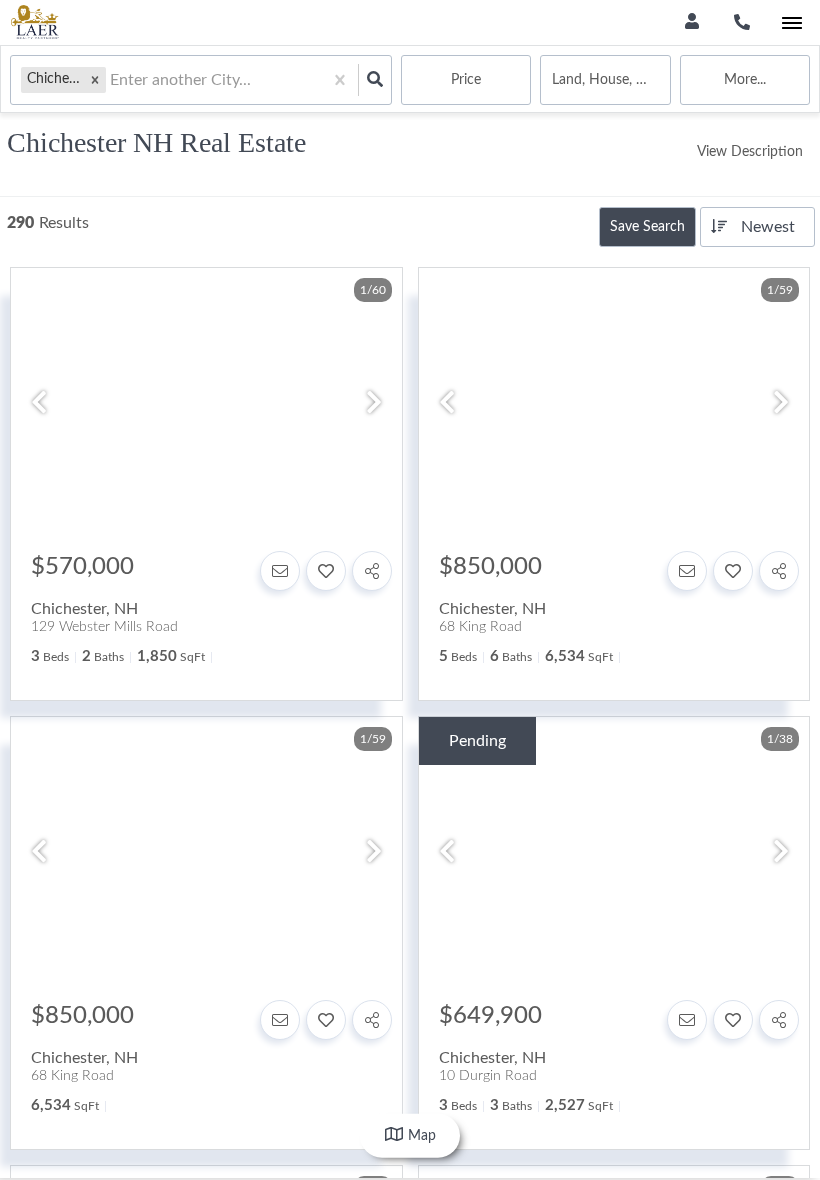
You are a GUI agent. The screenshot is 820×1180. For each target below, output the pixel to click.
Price (466, 80)
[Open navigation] (791, 23)
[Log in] (691, 22)
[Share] (372, 571)
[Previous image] (39, 405)
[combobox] (112, 80)
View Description (750, 152)
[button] (95, 79)
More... (745, 80)
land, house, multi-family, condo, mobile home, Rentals (611, 80)
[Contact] (280, 571)
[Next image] (374, 405)
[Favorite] (326, 571)
